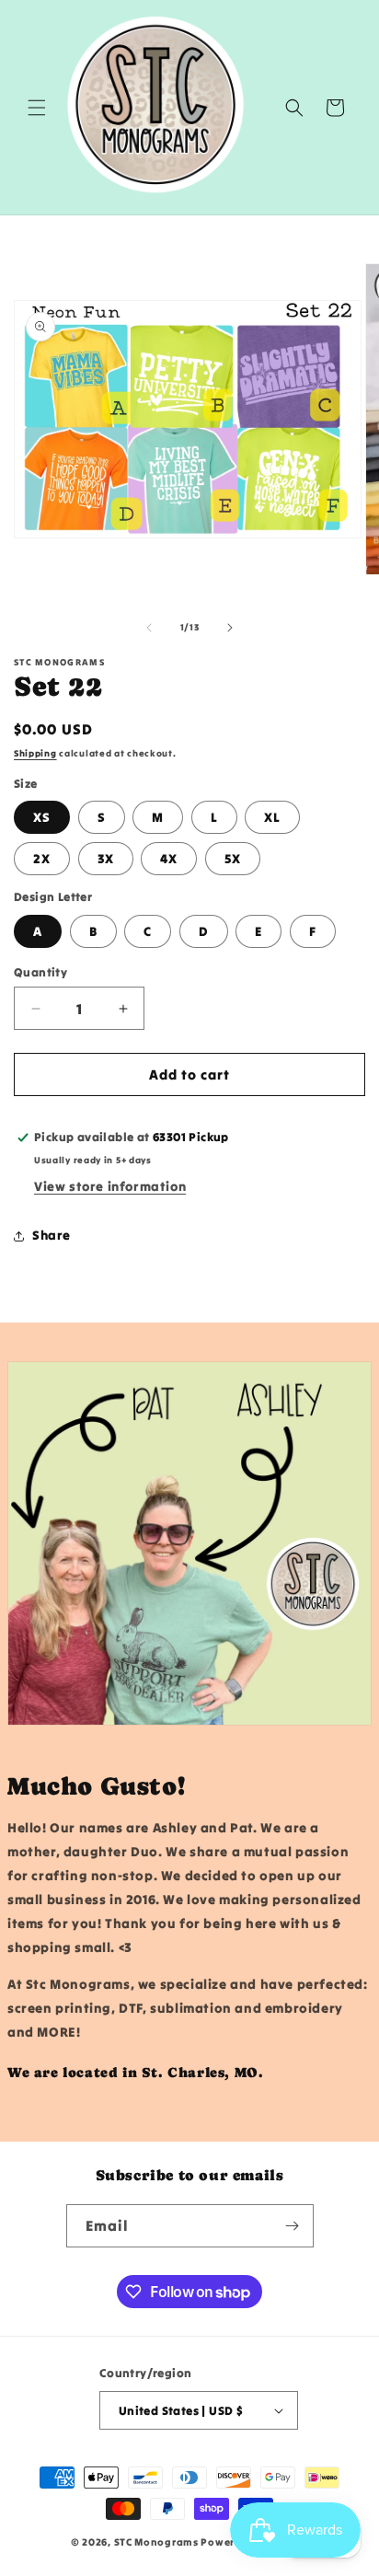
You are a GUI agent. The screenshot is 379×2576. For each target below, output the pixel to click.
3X (106, 859)
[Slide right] (230, 628)
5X (233, 859)
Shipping (35, 753)
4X (169, 859)
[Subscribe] (293, 2226)
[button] (37, 108)
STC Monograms (156, 2542)
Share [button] (52, 1235)
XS (42, 817)
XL (272, 817)
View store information (110, 1186)
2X (42, 859)
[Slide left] (149, 628)
